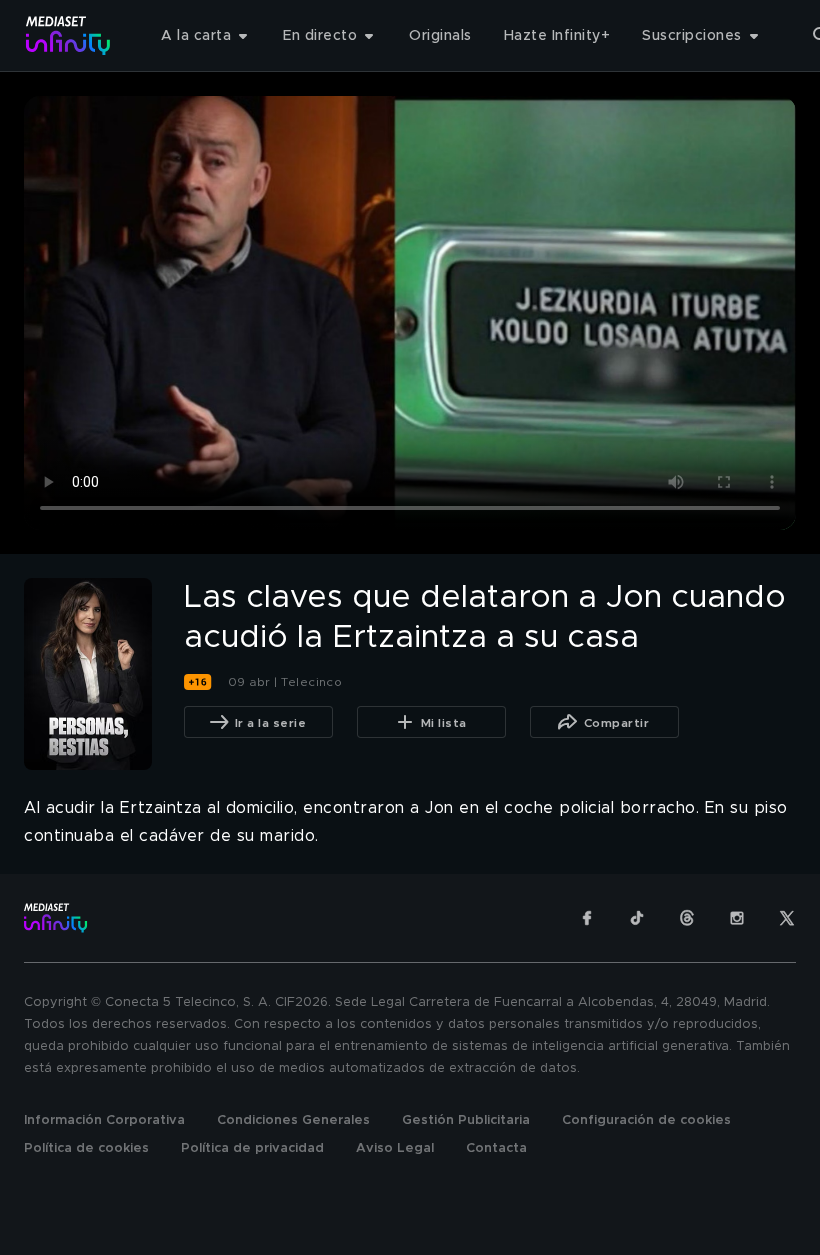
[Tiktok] (637, 918)
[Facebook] (587, 918)
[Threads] (687, 918)
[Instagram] (737, 918)
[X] (787, 918)
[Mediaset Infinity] (68, 35)
